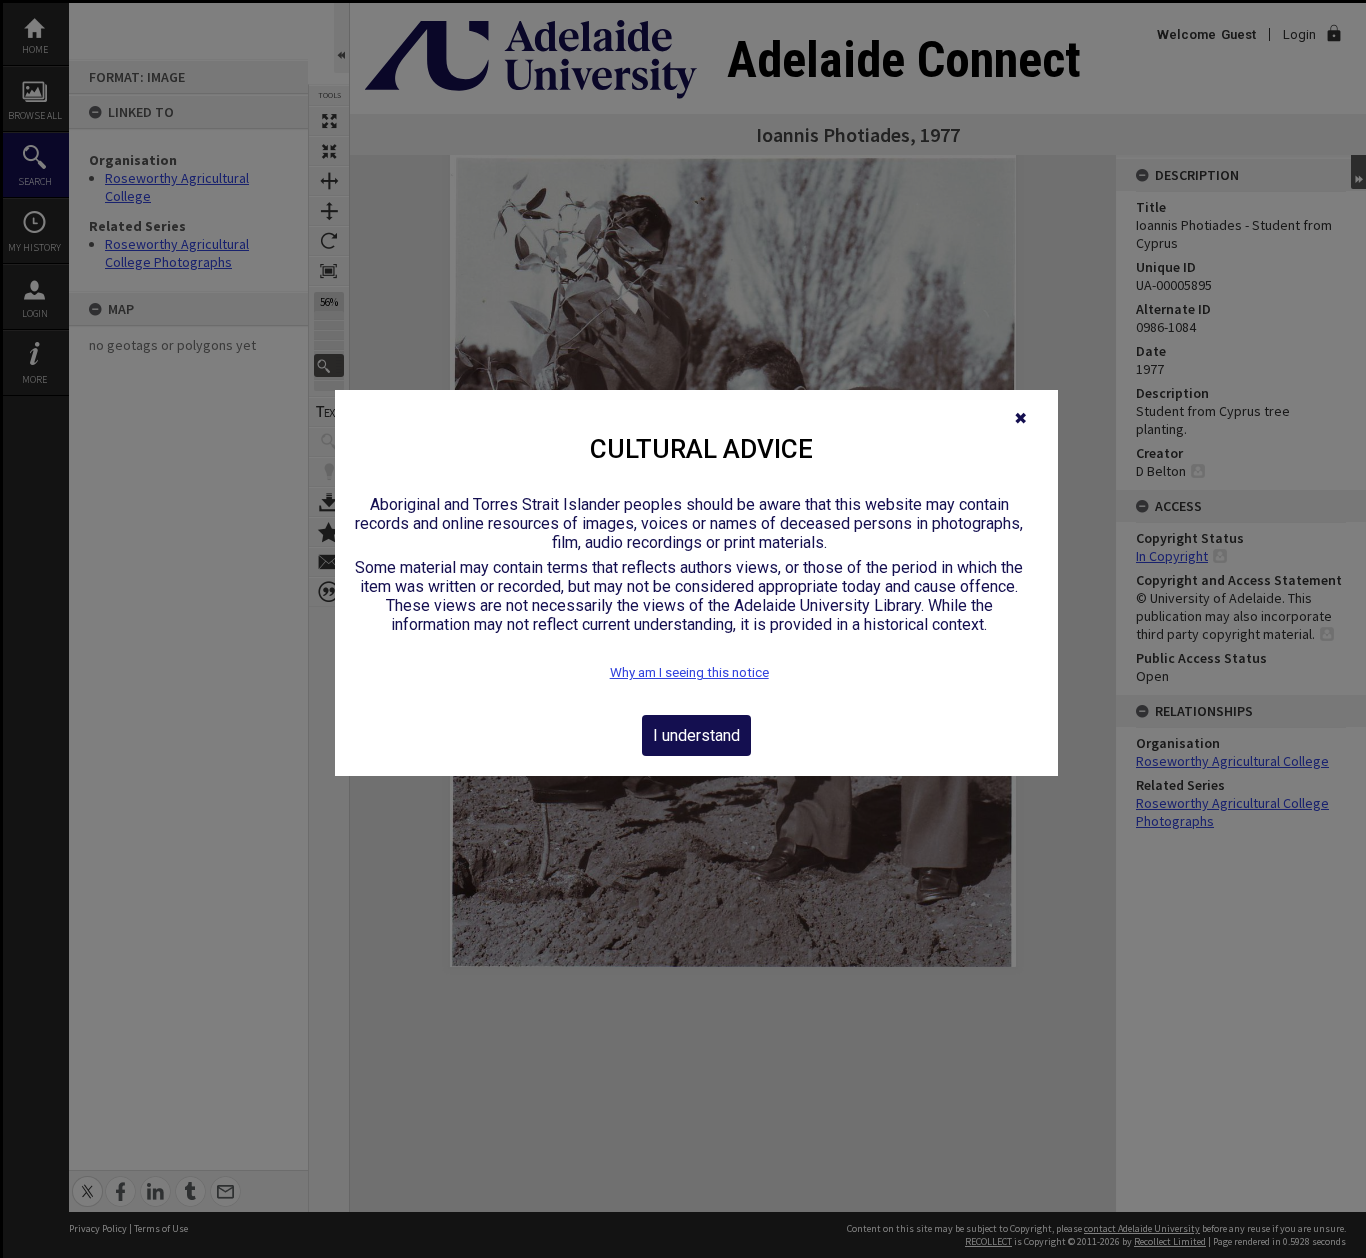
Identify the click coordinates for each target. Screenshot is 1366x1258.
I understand (696, 735)
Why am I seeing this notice (689, 672)
